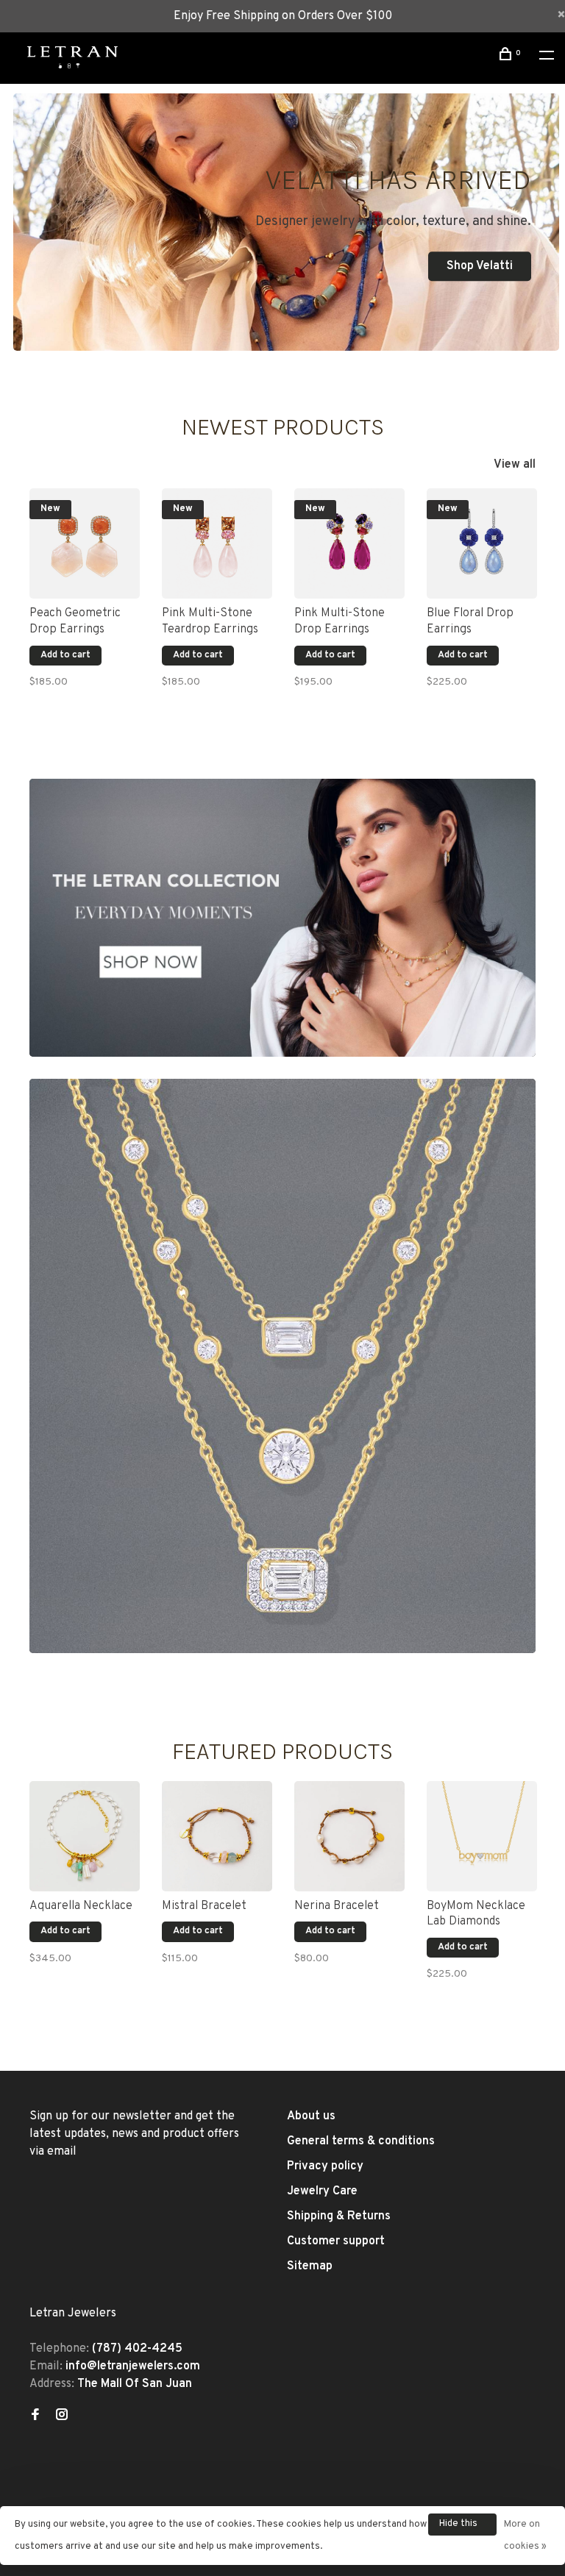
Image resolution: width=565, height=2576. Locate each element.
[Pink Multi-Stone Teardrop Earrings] (217, 543)
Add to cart (65, 655)
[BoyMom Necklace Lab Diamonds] (482, 1836)
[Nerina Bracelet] (349, 1836)
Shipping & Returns (339, 2216)
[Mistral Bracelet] (217, 1836)
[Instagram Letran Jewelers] (62, 2416)
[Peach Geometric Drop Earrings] (85, 543)
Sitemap (310, 2266)
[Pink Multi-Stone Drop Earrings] (349, 543)
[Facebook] (35, 2416)
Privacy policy (325, 2166)
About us (311, 2116)
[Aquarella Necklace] (85, 1836)
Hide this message (459, 2527)
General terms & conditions (361, 2141)
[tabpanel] (85, 597)
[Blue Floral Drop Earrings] (482, 543)
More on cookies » (525, 2536)
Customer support (336, 2241)
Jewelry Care (322, 2191)
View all (515, 465)
